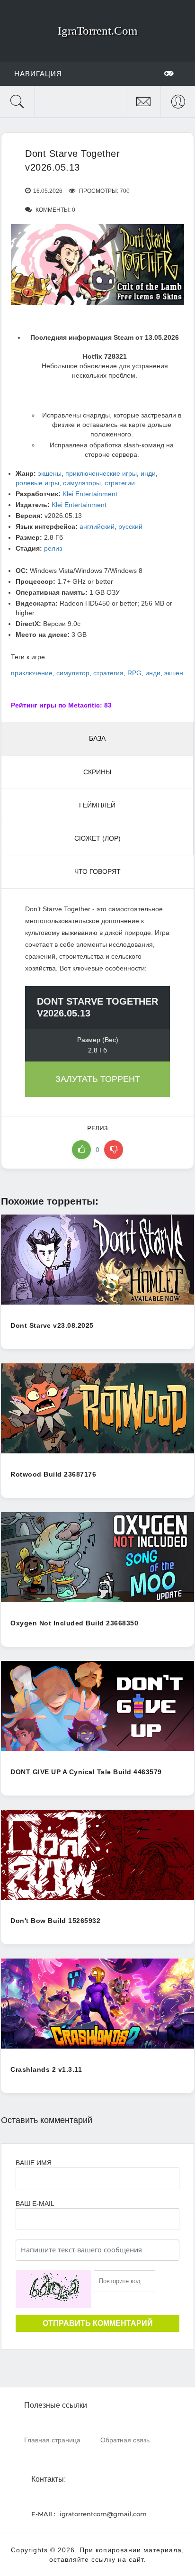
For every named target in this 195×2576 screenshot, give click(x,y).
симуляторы (82, 483)
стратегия (108, 673)
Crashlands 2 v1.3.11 (46, 2069)
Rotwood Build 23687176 (53, 1474)
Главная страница (52, 2440)
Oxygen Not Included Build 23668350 (74, 1623)
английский (97, 526)
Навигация (38, 74)
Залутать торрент (98, 1079)
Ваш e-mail (35, 2204)
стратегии (120, 483)
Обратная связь (125, 2440)
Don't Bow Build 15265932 (55, 1921)
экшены (50, 473)
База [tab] (97, 738)
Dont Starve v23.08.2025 (52, 1325)
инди (148, 473)
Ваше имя (34, 2163)
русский (130, 526)
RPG (134, 673)
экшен (174, 673)
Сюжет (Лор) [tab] (97, 838)
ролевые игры (37, 483)
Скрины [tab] (97, 772)
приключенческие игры (101, 473)
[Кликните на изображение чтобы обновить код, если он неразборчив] (53, 2289)
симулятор (73, 673)
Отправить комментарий (98, 2323)
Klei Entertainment (90, 494)
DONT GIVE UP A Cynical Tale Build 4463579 (86, 1772)
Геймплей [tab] (97, 805)
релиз (53, 548)
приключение (32, 673)
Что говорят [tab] (97, 871)
